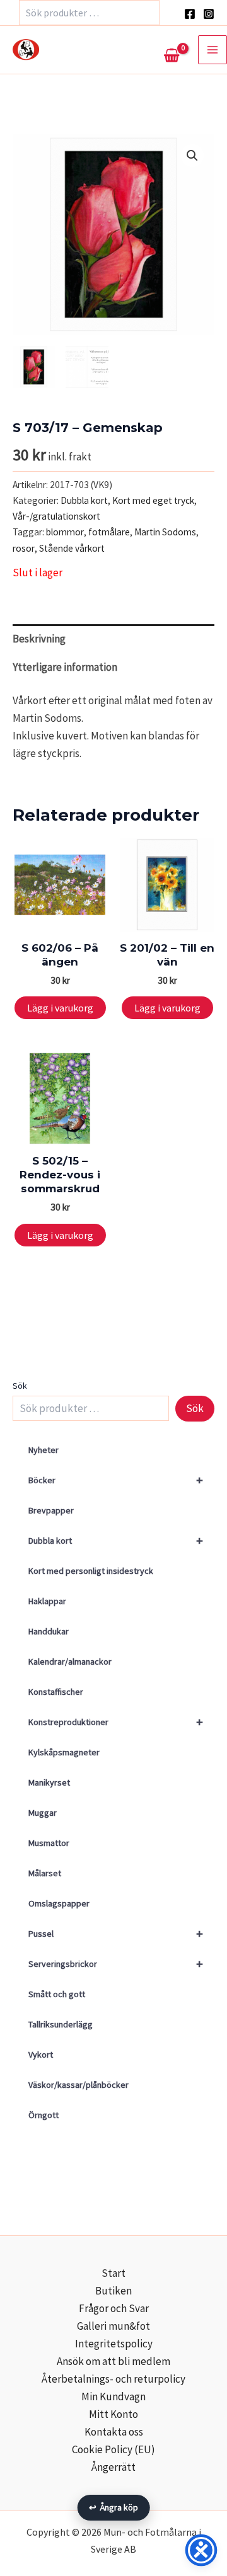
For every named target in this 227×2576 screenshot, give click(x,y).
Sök (20, 1386)
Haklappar (47, 1601)
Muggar (43, 1813)
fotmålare (109, 532)
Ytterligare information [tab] (65, 667)
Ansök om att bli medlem (113, 2361)
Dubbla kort (116, 1540)
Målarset (45, 1873)
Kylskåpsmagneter (64, 1752)
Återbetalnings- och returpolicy (113, 2379)
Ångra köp (114, 2507)
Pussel (116, 1933)
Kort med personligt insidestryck (91, 1571)
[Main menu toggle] (212, 50)
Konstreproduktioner (116, 1722)
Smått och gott (57, 1994)
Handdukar (49, 1631)
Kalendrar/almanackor (70, 1661)
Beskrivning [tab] (39, 639)
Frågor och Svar (114, 2308)
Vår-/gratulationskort (56, 516)
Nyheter (44, 1450)
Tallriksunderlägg (61, 2024)
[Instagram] (209, 14)
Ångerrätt (113, 2467)
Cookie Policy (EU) (113, 2449)
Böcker (116, 1480)
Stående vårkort (72, 548)
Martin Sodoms (165, 532)
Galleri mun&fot (113, 2326)
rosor (24, 548)
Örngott (44, 2115)
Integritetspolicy (114, 2344)
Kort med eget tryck (153, 500)
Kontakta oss (114, 2432)
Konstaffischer (56, 1692)
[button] (192, 156)
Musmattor (49, 1843)
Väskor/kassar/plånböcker (79, 2085)
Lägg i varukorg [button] (60, 1008)
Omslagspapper (59, 1903)
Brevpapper (51, 1510)
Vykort (41, 2055)
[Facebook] (190, 14)
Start (113, 2273)
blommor (65, 532)
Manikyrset (49, 1782)
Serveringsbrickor (116, 1963)
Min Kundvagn (113, 2396)
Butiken (113, 2291)
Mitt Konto (113, 2414)
